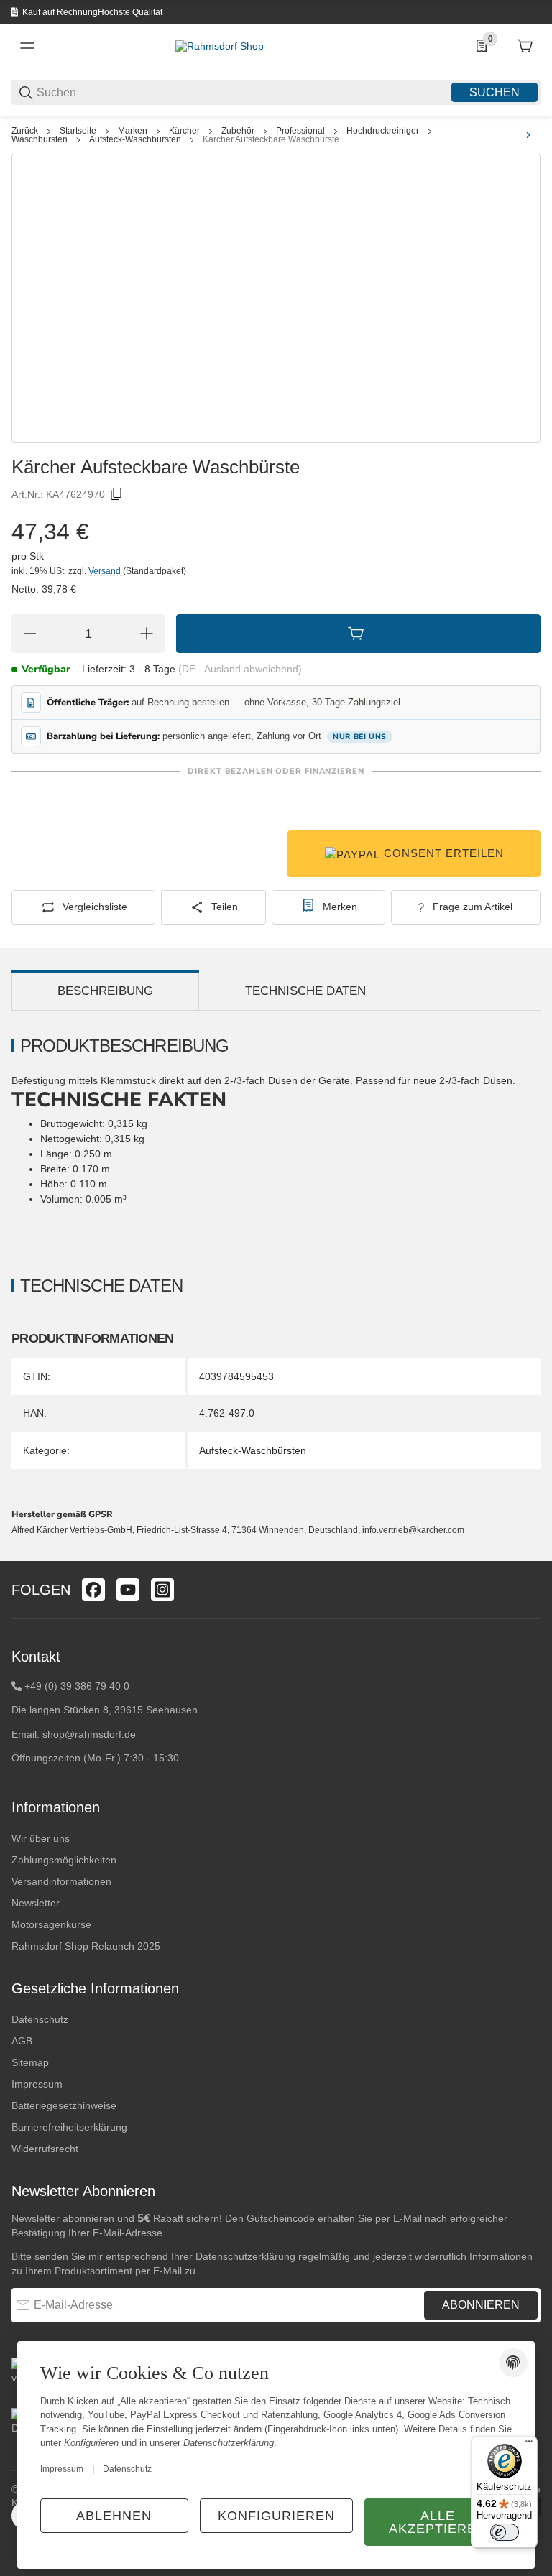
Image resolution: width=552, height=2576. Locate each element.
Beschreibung (105, 991)
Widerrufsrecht (45, 2149)
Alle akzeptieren (438, 2522)
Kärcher (184, 131)
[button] (529, 1555)
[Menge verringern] (29, 634)
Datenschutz (40, 2019)
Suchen (494, 92)
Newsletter (36, 1903)
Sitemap (30, 2062)
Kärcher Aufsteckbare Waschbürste (271, 139)
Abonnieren (481, 2305)
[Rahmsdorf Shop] (220, 45)
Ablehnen (114, 2516)
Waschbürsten (40, 139)
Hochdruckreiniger (383, 131)
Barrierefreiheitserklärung (69, 2127)
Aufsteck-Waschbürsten (135, 139)
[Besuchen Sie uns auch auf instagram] (162, 1590)
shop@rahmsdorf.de (89, 1734)
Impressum (37, 2084)
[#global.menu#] (27, 46)
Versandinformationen (61, 1881)
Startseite (78, 131)
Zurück (25, 131)
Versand (106, 571)
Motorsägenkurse (51, 1924)
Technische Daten (305, 991)
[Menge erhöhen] (147, 634)
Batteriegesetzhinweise (64, 2105)
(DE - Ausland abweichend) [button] (240, 669)
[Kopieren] (116, 494)
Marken (133, 131)
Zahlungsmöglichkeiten (64, 1860)
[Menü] (529, 2445)
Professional (300, 131)
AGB (22, 2041)
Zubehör (238, 131)
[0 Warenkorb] (525, 46)
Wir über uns (41, 1838)
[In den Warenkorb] (358, 634)
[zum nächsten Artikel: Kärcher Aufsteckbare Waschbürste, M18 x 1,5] (528, 135)
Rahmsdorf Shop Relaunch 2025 (86, 1946)
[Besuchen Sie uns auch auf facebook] (93, 1590)
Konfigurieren (276, 2516)
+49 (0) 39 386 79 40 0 (77, 1686)
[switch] (505, 2532)
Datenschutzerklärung (245, 2256)
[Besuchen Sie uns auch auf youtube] (128, 1590)
